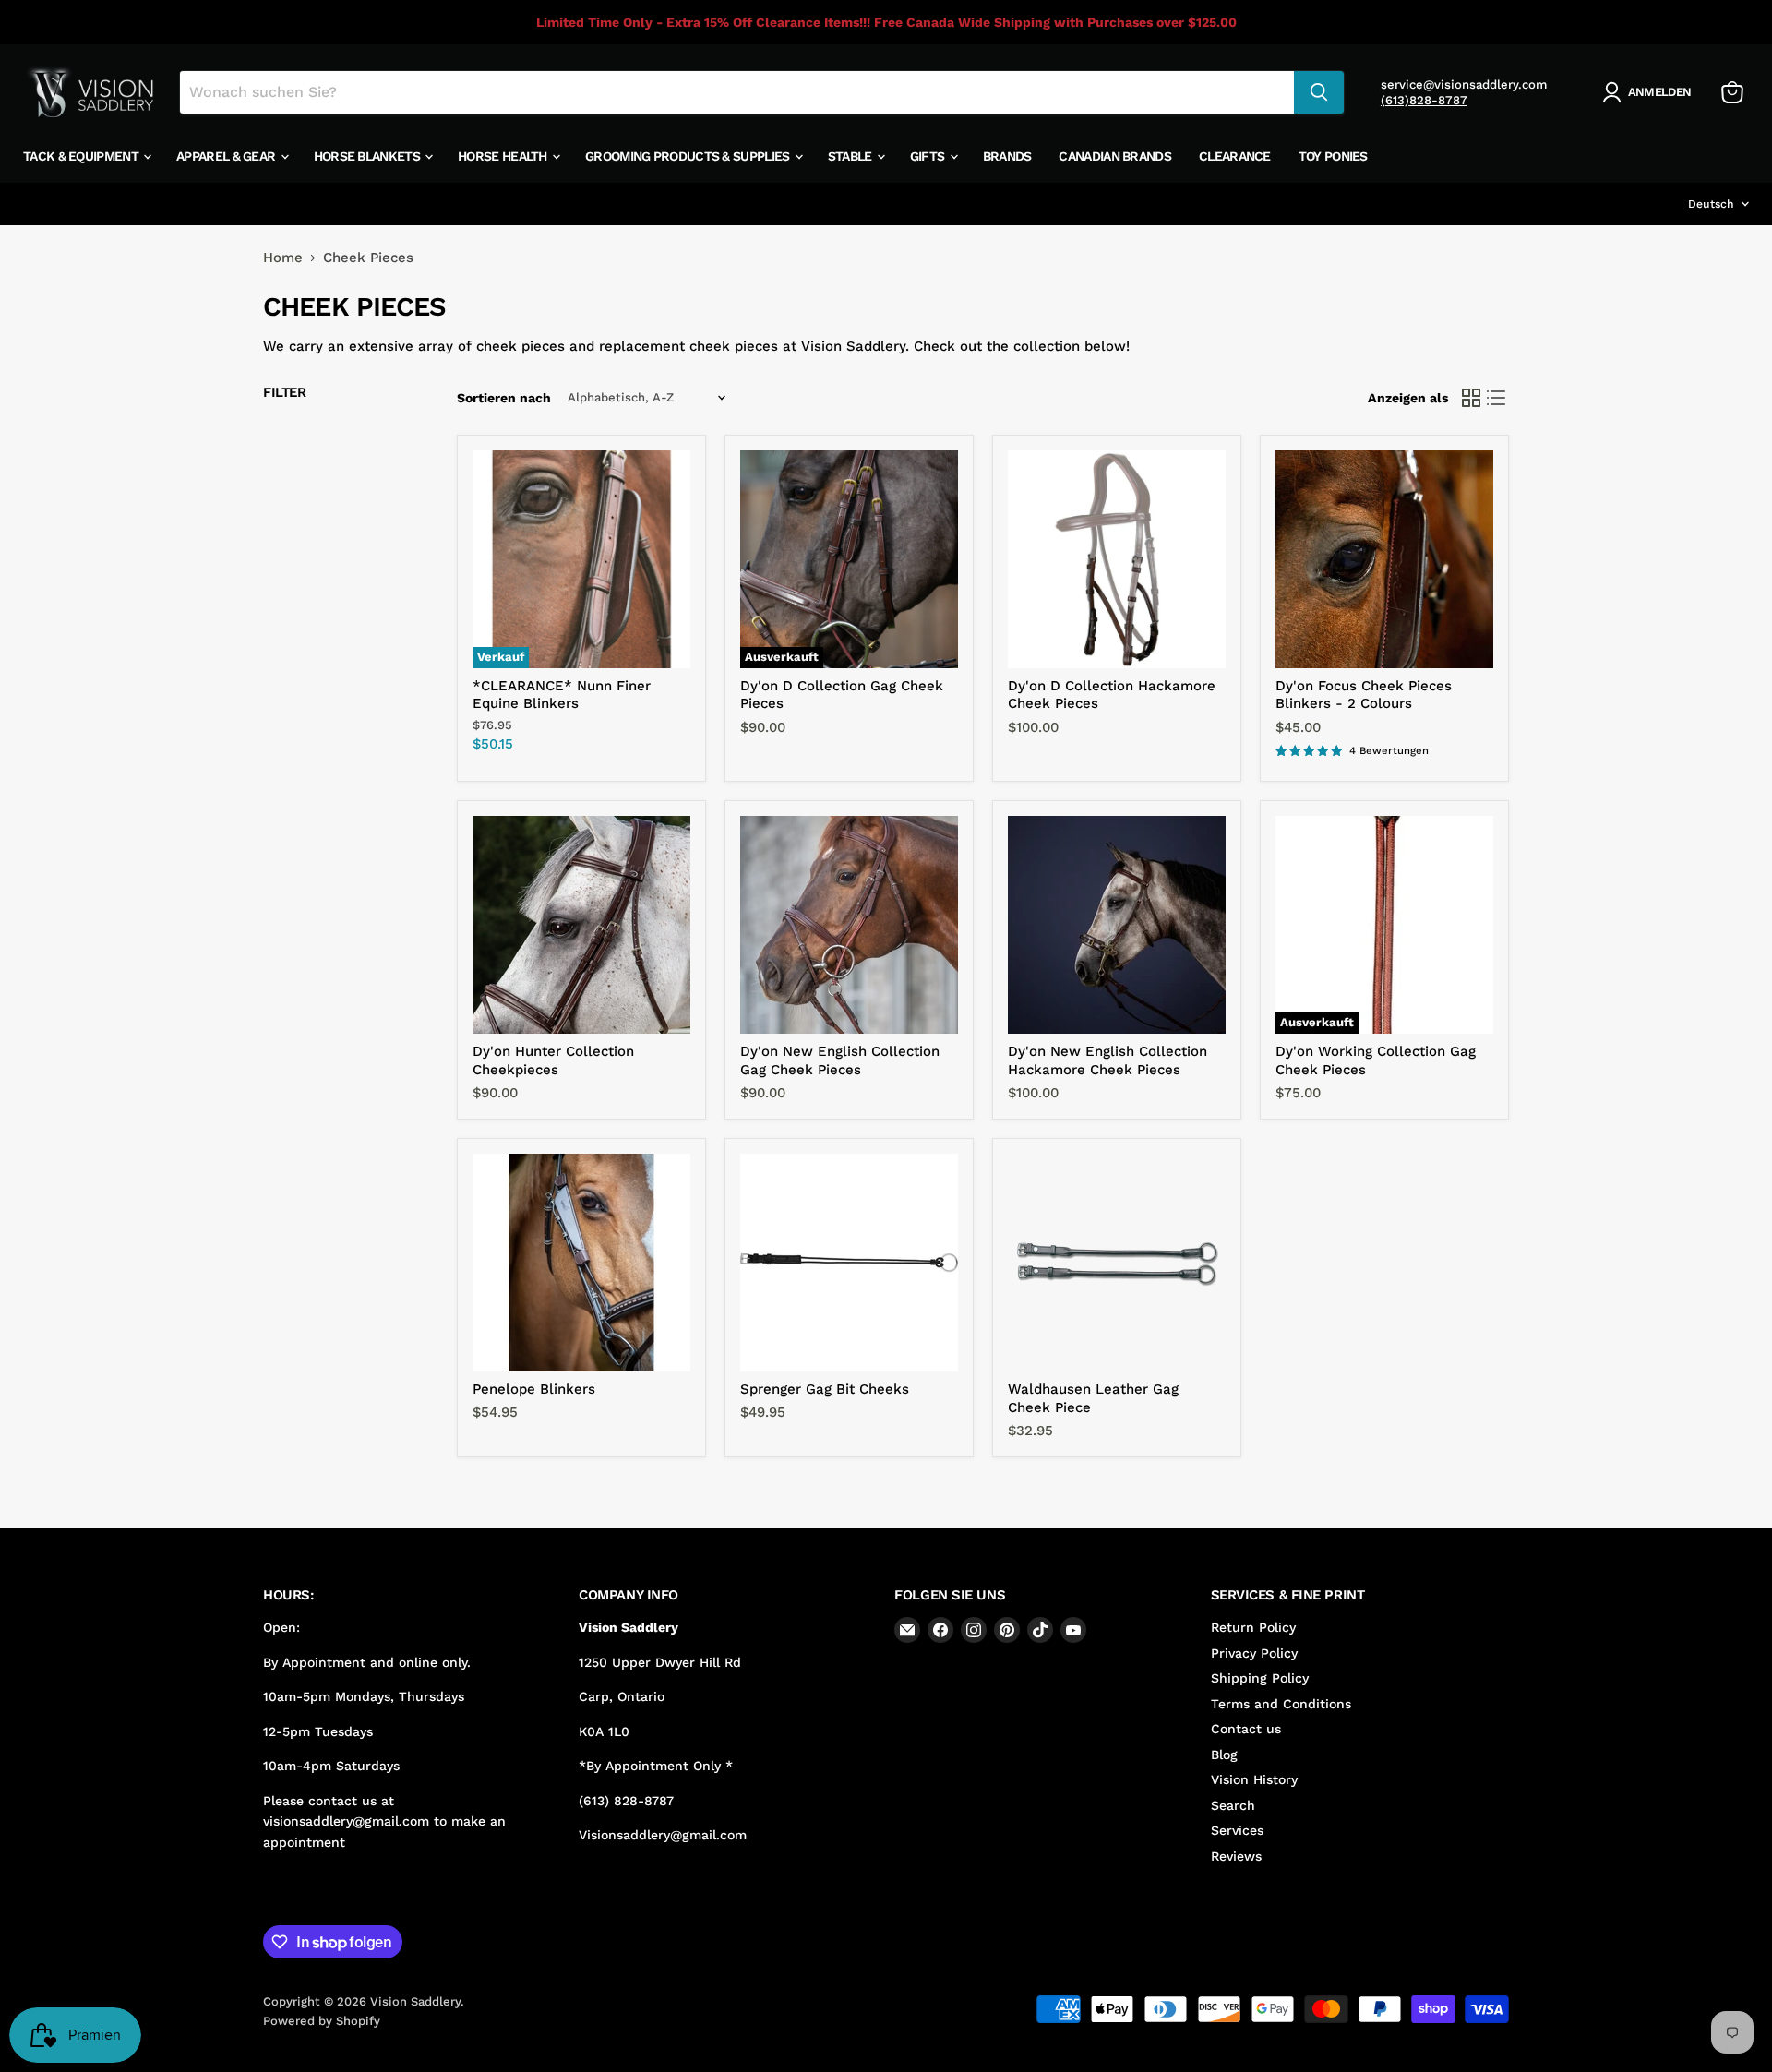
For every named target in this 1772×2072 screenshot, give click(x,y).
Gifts (929, 156)
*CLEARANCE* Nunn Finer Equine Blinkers (562, 695)
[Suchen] (1319, 92)
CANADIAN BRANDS (1115, 156)
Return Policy (1253, 1627)
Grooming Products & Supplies (689, 156)
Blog (1224, 1755)
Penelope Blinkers (534, 1389)
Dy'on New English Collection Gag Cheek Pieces (840, 1060)
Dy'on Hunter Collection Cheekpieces (553, 1060)
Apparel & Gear (227, 156)
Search (1233, 1805)
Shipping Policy (1260, 1678)
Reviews (1236, 1856)
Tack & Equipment (82, 156)
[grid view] (1471, 398)
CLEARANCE (1235, 156)
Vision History (1254, 1779)
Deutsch (1711, 204)
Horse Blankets (369, 156)
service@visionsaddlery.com (1464, 84)
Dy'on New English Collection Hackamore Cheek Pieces (1107, 1060)
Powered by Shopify (322, 2021)
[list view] (1497, 398)
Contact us (1246, 1729)
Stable (851, 156)
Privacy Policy (1254, 1653)
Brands (1007, 156)
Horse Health (504, 156)
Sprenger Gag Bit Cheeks (825, 1389)
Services (1237, 1830)
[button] (1650, 92)
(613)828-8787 (1424, 100)
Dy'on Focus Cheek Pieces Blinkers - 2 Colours (1364, 695)
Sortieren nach (504, 398)
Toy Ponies (1333, 156)
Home (283, 258)
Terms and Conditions (1281, 1704)
